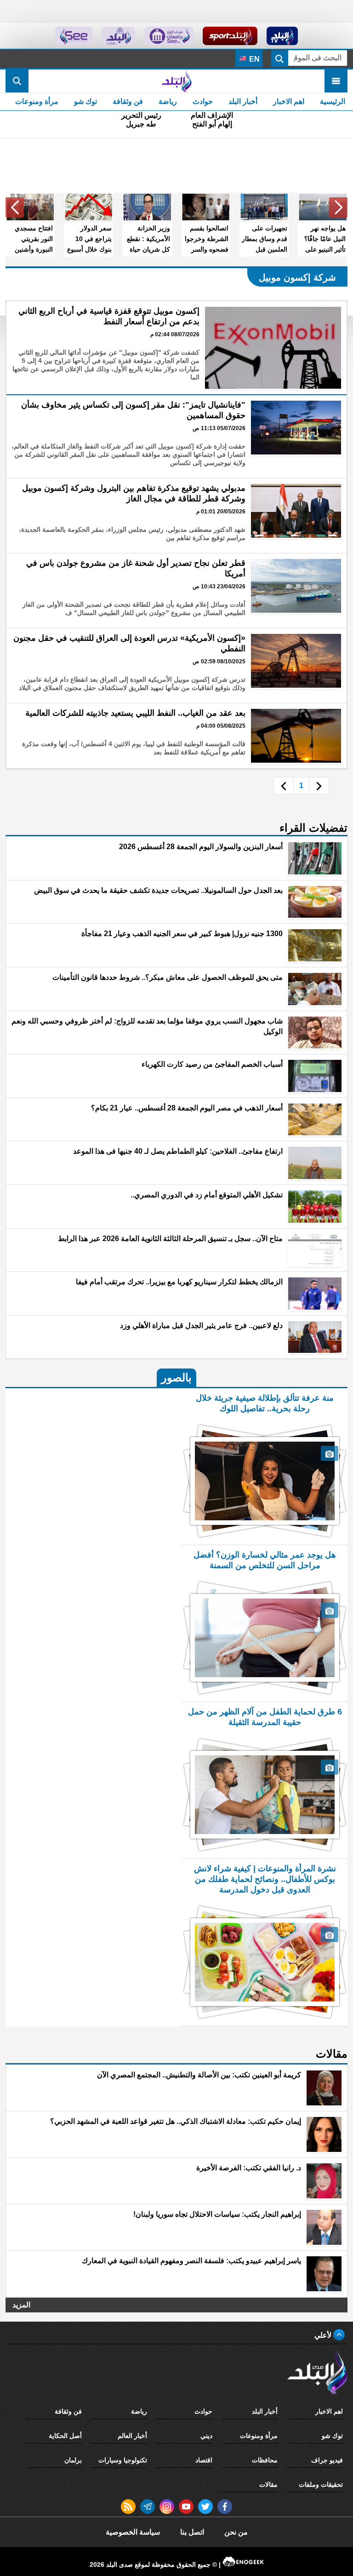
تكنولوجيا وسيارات (123, 2460)
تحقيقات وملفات (321, 2484)
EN (253, 59)
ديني (206, 2436)
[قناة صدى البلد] (282, 36)
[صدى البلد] (176, 81)
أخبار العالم (132, 2436)
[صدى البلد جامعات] (169, 36)
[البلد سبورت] (230, 36)
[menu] (336, 81)
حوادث (203, 101)
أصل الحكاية (65, 2436)
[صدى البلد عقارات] (118, 36)
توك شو (85, 101)
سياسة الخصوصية (133, 2532)
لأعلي (324, 2335)
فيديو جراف (327, 2460)
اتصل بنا (192, 2532)
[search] (17, 81)
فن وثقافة (128, 101)
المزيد (21, 2305)
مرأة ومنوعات (37, 101)
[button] (338, 207)
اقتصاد (204, 2460)
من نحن (236, 2532)
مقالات (268, 2484)
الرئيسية (333, 101)
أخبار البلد (243, 101)
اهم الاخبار (289, 101)
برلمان (73, 2460)
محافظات (265, 2460)
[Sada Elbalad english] (74, 36)
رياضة (168, 101)
